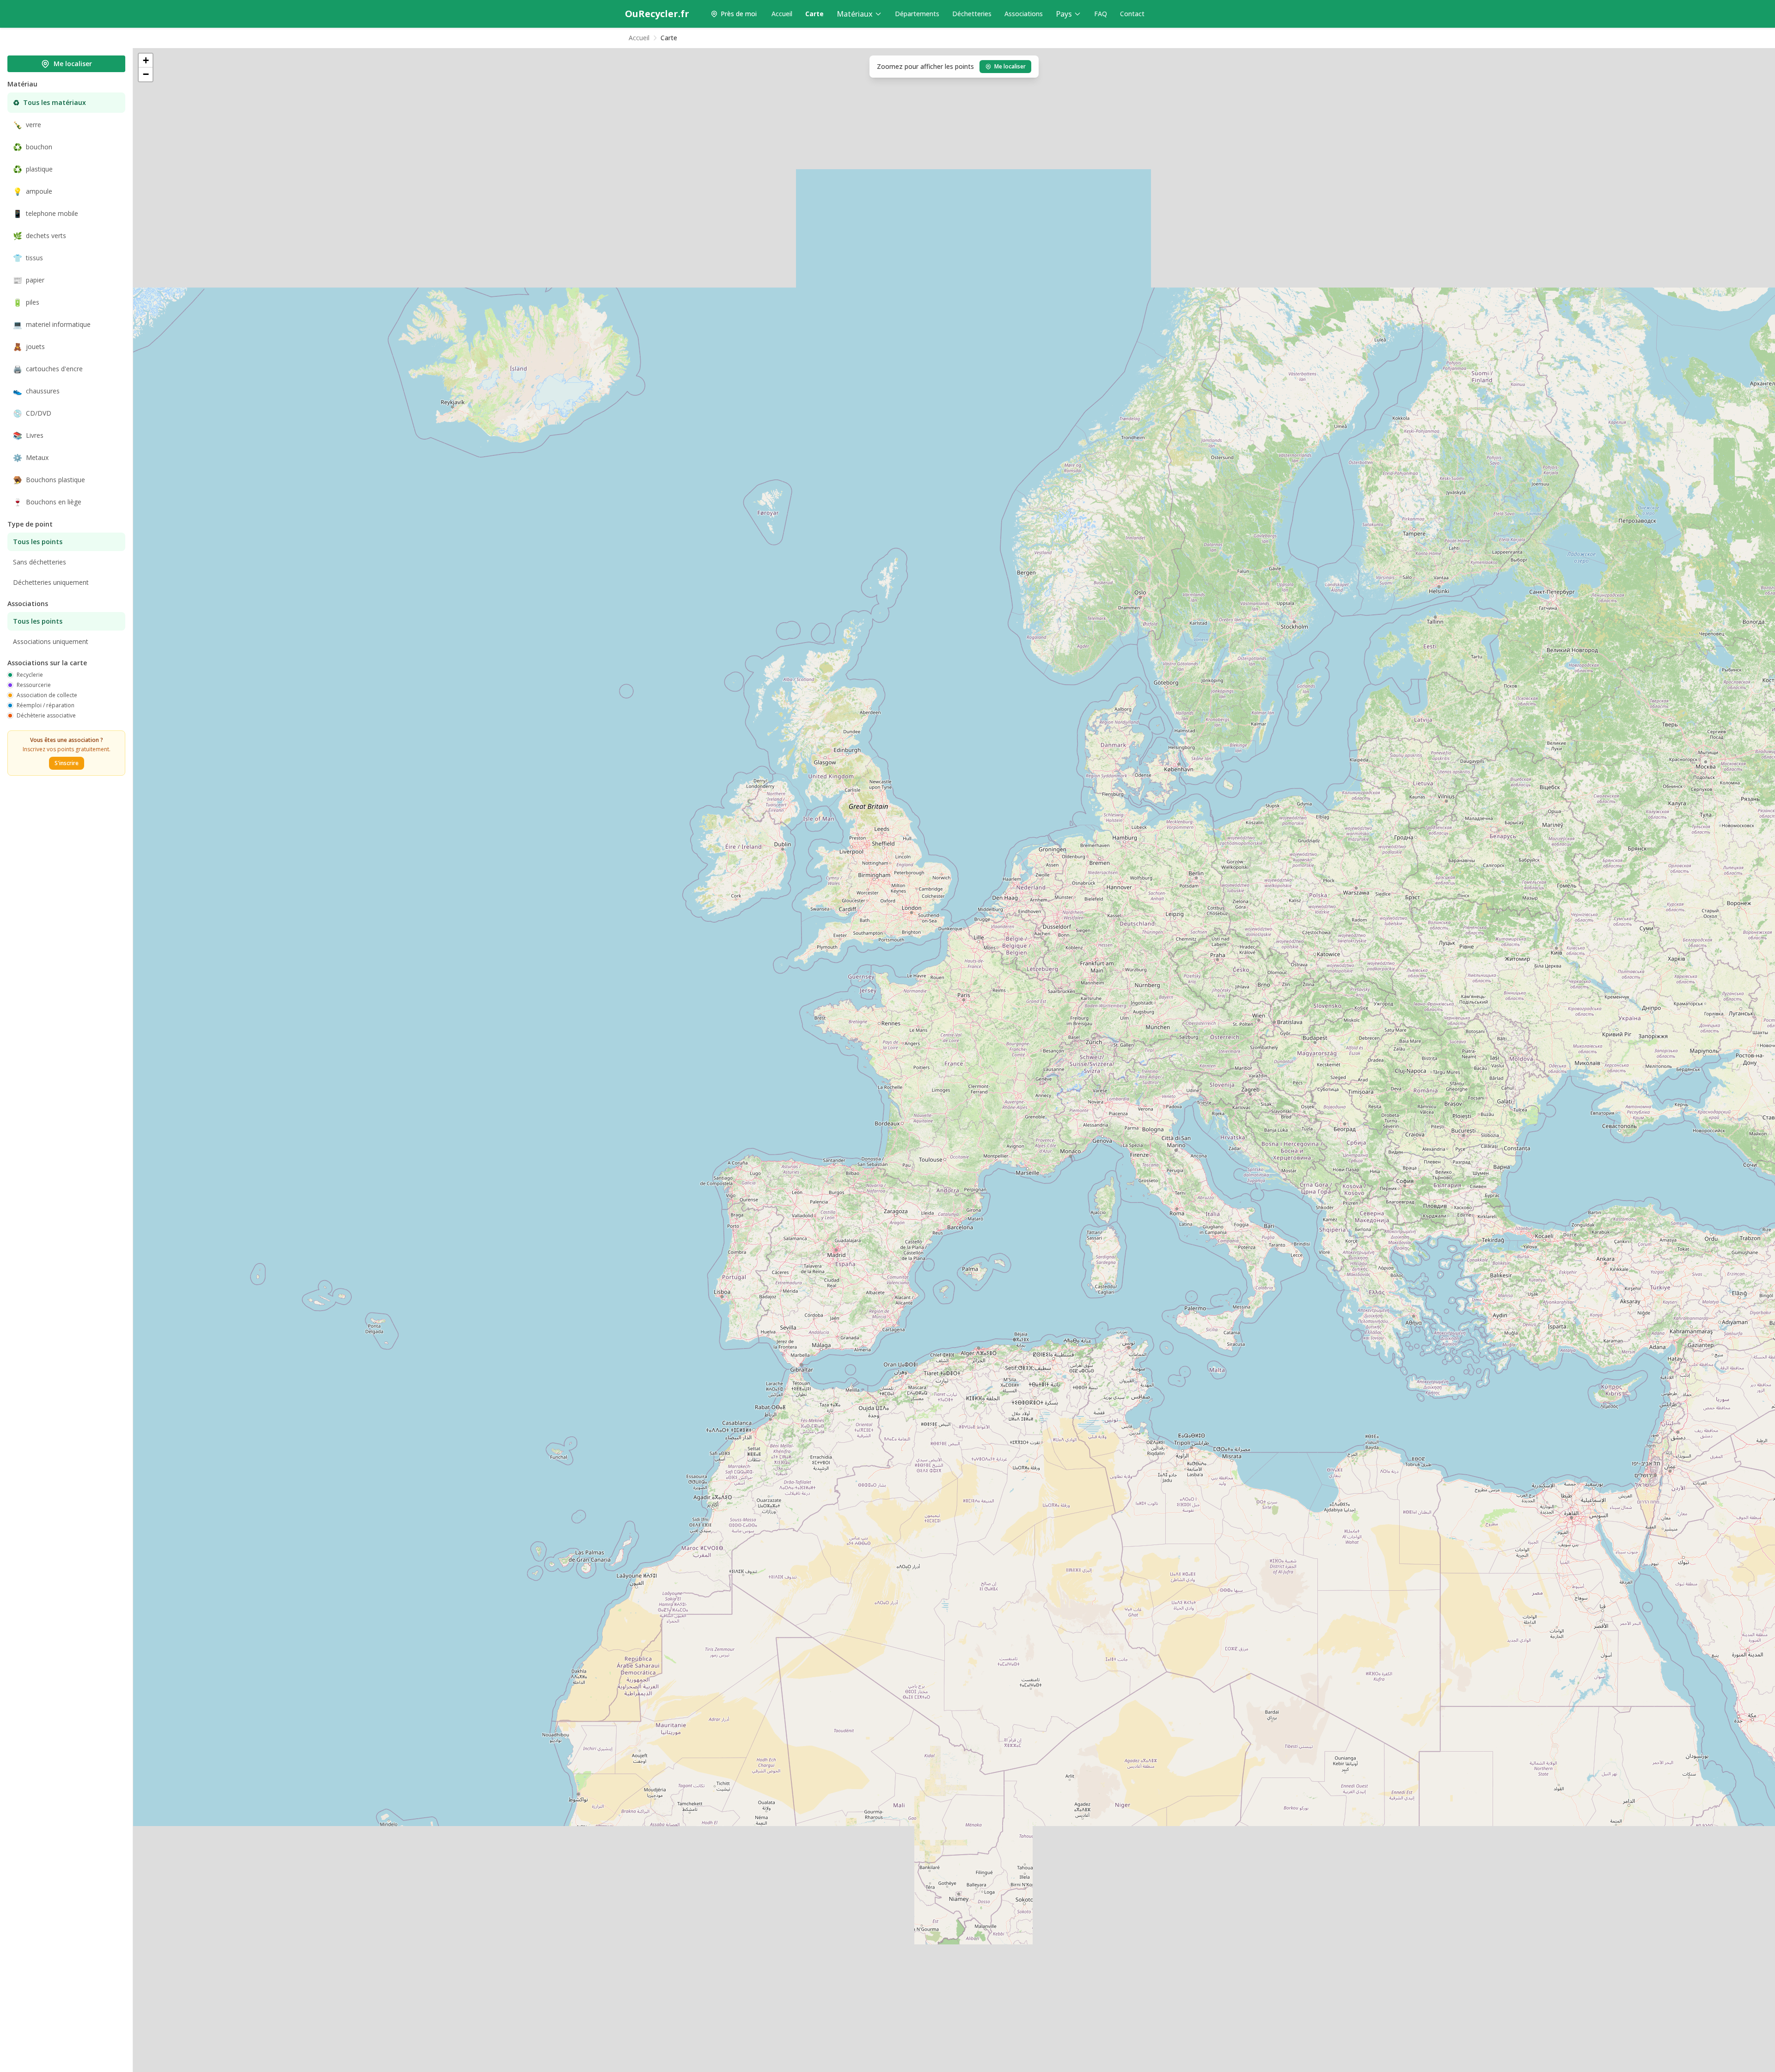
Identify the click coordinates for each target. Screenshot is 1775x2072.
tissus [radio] (28, 258)
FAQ (1101, 14)
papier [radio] (29, 280)
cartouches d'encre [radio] (48, 369)
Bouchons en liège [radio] (47, 502)
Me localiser (73, 64)
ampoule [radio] (33, 191)
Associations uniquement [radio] (51, 641)
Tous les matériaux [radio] (49, 103)
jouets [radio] (29, 347)
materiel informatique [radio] (52, 325)
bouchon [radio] (33, 147)
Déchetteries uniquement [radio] (51, 582)
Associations (1024, 14)
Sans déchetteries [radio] (40, 562)
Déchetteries (972, 14)
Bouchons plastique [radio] (49, 480)
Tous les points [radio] (38, 542)
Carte (814, 14)
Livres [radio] (28, 435)
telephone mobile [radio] (46, 214)
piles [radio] (26, 302)
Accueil (782, 14)
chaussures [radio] (36, 391)
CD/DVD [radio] (32, 413)
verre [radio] (27, 125)
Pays (1064, 14)
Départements (917, 14)
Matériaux (855, 14)
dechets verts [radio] (40, 236)
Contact (1132, 14)
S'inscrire (67, 763)
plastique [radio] (33, 169)
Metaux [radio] (31, 458)
